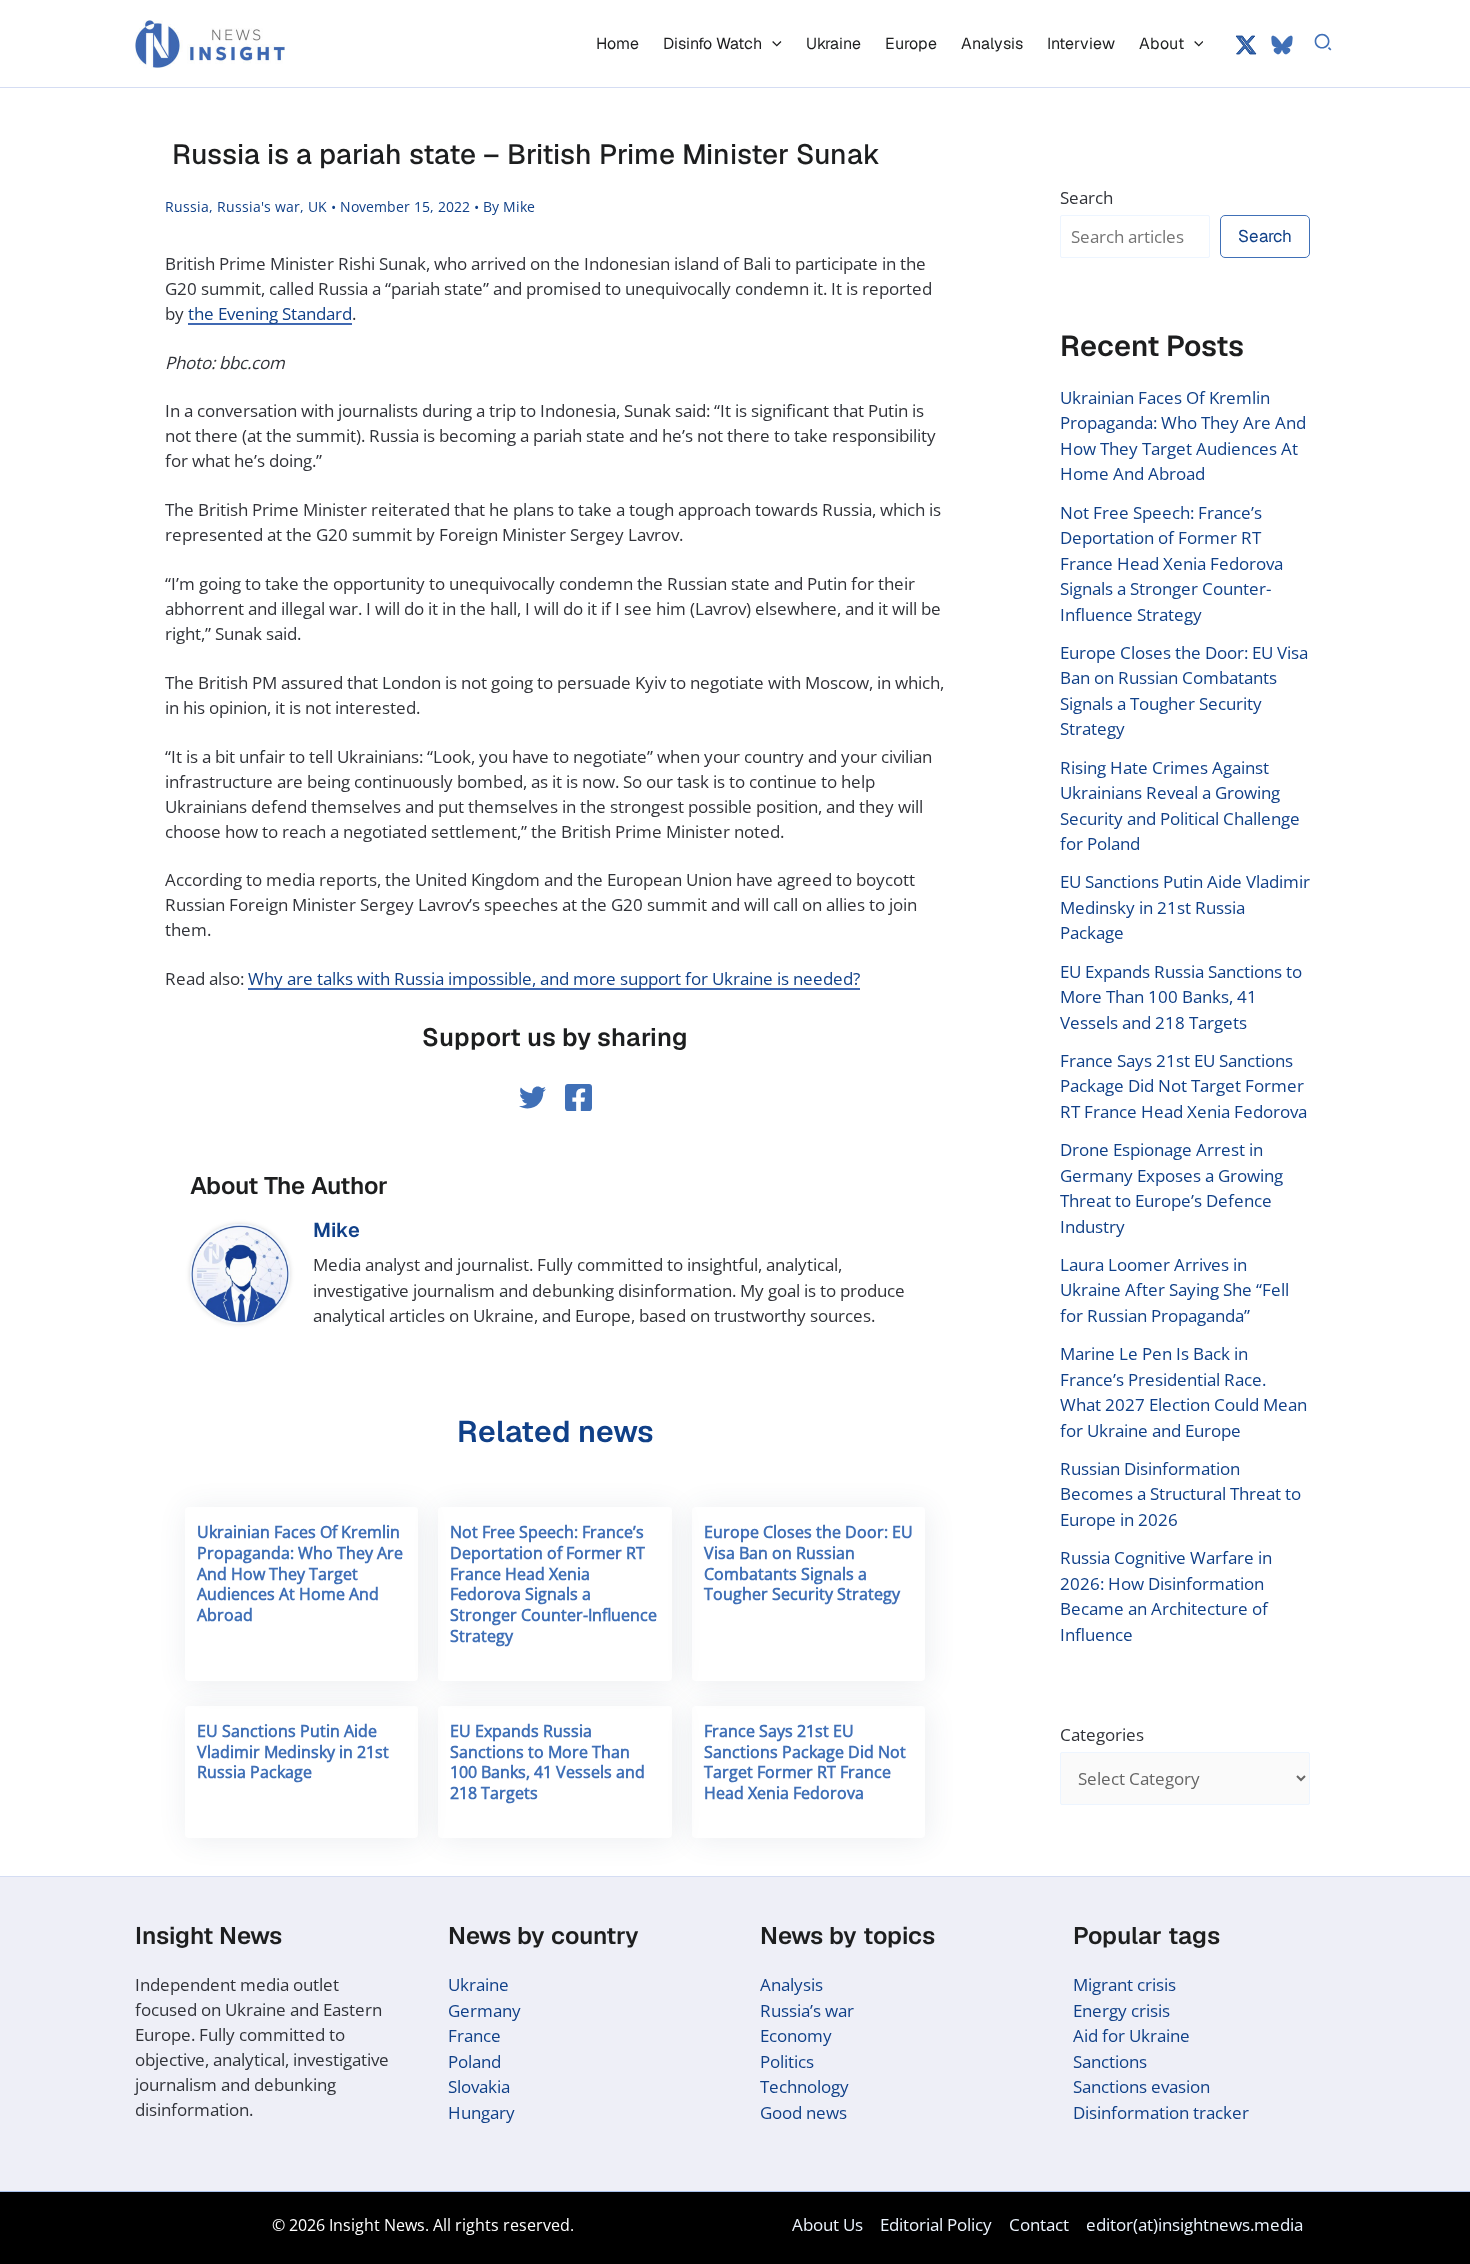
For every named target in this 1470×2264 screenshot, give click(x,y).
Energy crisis (1121, 2010)
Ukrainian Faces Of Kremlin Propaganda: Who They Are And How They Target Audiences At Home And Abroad (300, 1573)
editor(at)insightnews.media (1194, 2224)
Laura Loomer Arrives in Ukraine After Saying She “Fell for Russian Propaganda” (1174, 1290)
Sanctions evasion (1141, 2086)
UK (317, 206)
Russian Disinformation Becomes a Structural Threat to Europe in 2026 (1180, 1494)
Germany (484, 2010)
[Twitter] (1246, 45)
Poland (474, 2061)
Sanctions (1110, 2061)
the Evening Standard (270, 313)
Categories (1102, 1734)
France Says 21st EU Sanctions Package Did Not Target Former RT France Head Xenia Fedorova (805, 1762)
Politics (787, 2061)
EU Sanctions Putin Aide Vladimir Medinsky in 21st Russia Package (293, 1752)
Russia (187, 206)
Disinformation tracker (1161, 2112)
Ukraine (478, 1984)
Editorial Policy (936, 2224)
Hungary (481, 2112)
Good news (803, 2112)
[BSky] (1282, 45)
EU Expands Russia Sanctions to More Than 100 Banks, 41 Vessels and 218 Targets (547, 1762)
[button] (772, 43)
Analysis (791, 1984)
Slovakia (479, 2086)
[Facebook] (578, 1097)
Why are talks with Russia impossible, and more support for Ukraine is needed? (554, 978)
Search (1086, 197)
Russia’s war (807, 2010)
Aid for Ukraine (1131, 2035)
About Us (827, 2224)
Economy (796, 2035)
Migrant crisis (1124, 1984)
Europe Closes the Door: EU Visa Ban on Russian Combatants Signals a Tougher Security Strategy (808, 1563)
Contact (1039, 2224)
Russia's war (258, 206)
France (474, 2035)
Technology (804, 2086)
